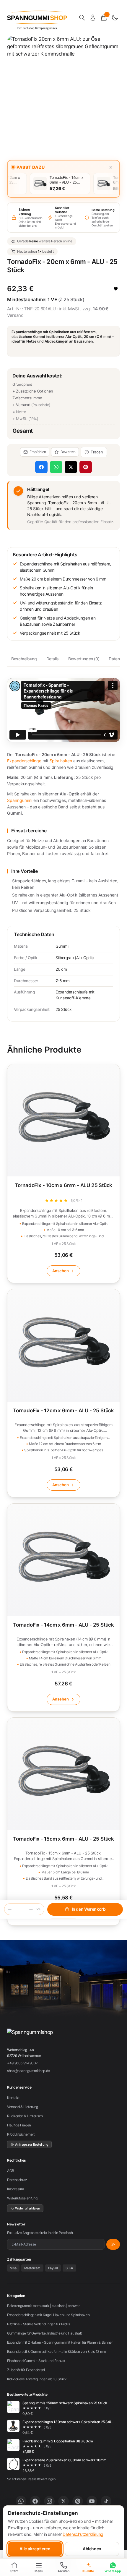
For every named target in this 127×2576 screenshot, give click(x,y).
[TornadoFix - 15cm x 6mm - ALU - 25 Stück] (63, 1822)
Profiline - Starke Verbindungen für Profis (38, 2324)
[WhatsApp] (21, 2501)
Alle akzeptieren (35, 2549)
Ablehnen (92, 2549)
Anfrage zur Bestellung (32, 2144)
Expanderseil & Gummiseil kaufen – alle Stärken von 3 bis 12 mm (56, 2352)
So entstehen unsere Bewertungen (31, 2479)
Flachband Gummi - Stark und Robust (36, 2361)
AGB (11, 2171)
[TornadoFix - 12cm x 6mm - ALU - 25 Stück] (63, 1393)
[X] (63, 2501)
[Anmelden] (93, 18)
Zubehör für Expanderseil (26, 2370)
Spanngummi (20, 800)
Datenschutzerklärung (83, 2534)
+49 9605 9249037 (22, 2063)
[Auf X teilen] (71, 467)
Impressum (16, 2189)
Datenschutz (17, 2180)
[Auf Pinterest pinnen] (86, 467)
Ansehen (61, 1271)
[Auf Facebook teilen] (41, 467)
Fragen (97, 452)
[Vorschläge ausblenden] (111, 167)
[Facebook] (35, 2501)
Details (53, 659)
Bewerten (68, 452)
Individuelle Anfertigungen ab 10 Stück (37, 2379)
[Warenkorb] (104, 18)
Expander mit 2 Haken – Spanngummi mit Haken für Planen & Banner (60, 2342)
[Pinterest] (78, 2501)
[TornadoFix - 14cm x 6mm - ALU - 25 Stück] (63, 1608)
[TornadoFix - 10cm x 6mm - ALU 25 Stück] (63, 1173)
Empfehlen (38, 452)
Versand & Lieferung (23, 2107)
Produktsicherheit (21, 2134)
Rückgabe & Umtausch (25, 2116)
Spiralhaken (61, 761)
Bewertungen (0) (84, 659)
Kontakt (13, 2098)
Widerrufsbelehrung (22, 2198)
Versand (15, 315)
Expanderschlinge (24, 761)
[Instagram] (49, 2501)
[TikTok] (106, 2501)
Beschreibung (24, 659)
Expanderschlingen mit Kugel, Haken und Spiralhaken (48, 2315)
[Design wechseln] (115, 18)
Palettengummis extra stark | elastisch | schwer (43, 2306)
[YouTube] (92, 2501)
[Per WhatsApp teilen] (56, 467)
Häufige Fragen (19, 2125)
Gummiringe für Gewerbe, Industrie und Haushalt (44, 2333)
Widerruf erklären (28, 2208)
